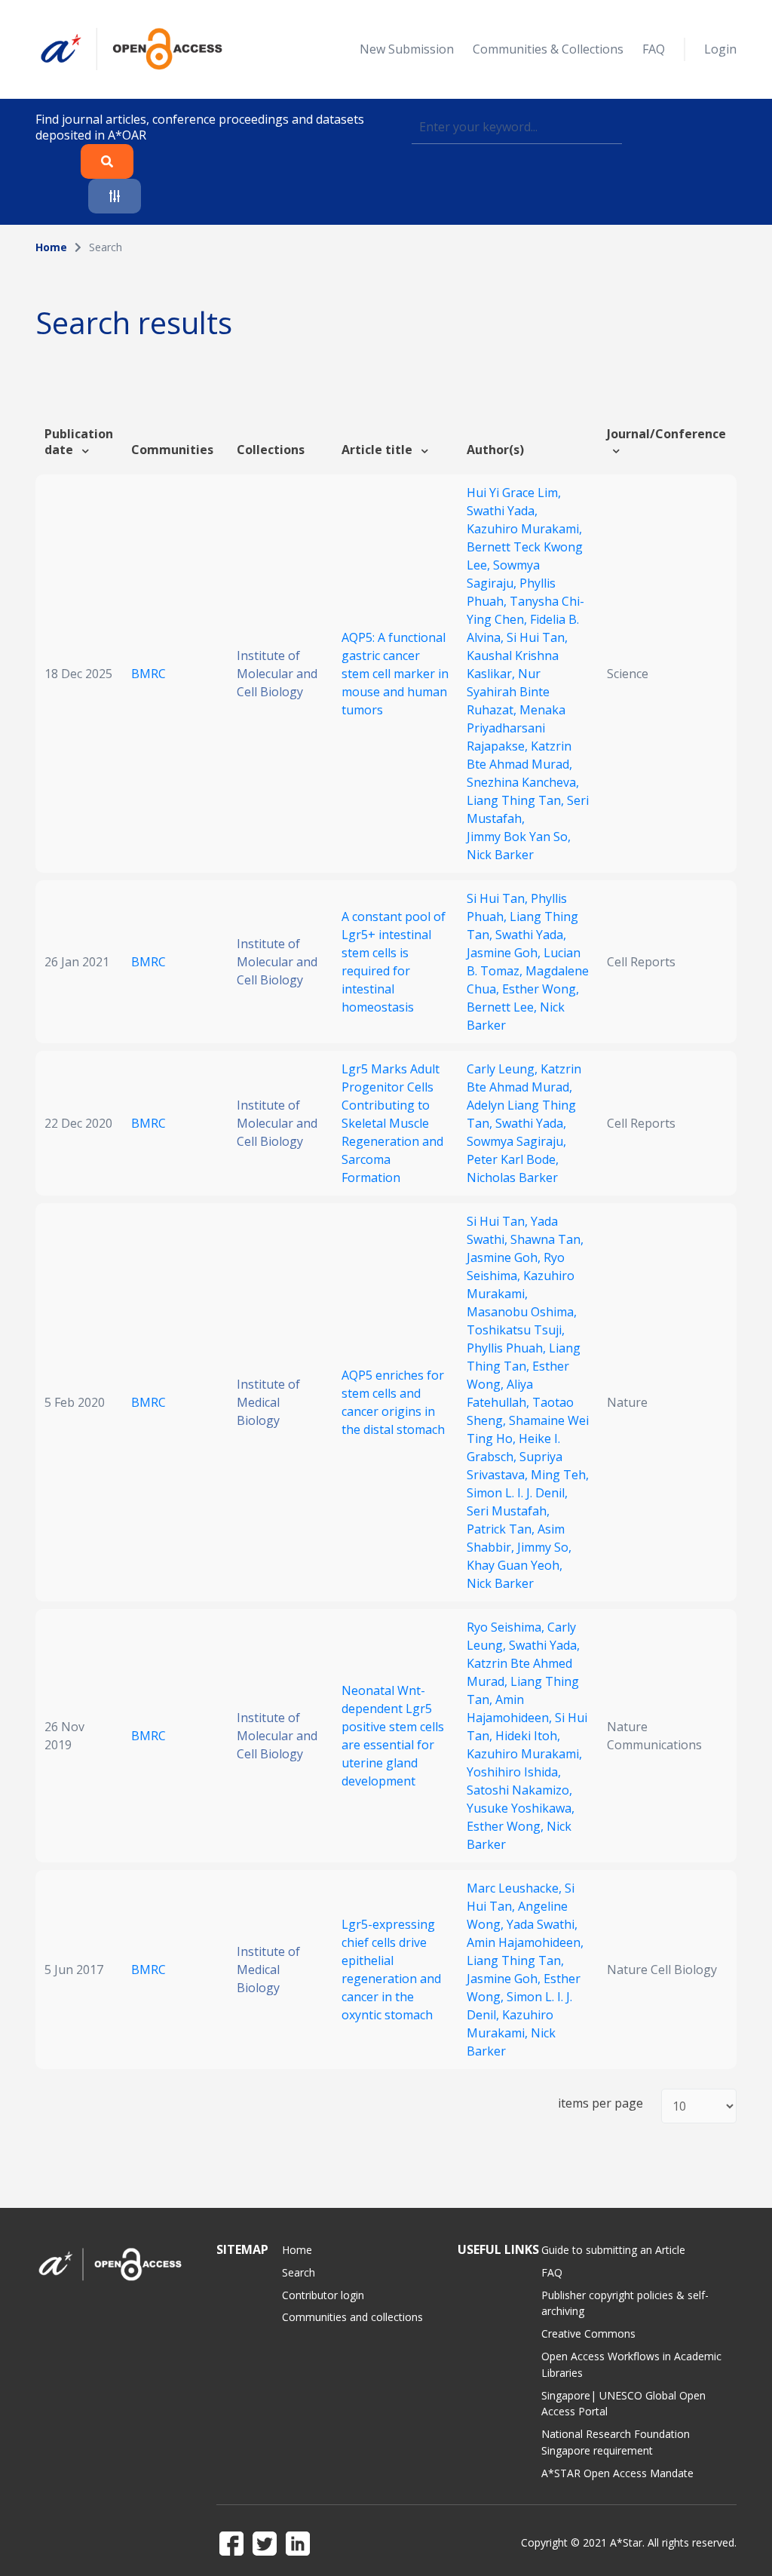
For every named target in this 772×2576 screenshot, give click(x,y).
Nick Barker (500, 855)
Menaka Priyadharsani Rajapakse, (516, 728)
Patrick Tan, (502, 1529)
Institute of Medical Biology (268, 1402)
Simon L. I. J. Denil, (517, 1493)
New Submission (407, 49)
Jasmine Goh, (505, 953)
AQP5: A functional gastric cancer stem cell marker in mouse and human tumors (395, 674)
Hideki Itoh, (528, 1736)
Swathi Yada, (502, 511)
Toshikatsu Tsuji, (516, 1330)
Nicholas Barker (512, 1177)
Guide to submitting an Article (613, 2250)
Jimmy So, (544, 1547)
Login (720, 49)
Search (299, 2272)
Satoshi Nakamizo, (519, 1790)
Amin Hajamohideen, (525, 1942)
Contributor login (323, 2295)
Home (51, 247)
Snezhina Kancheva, (523, 782)
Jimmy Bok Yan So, (519, 837)
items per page (600, 2103)
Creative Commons (588, 2333)
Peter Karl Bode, (513, 1159)
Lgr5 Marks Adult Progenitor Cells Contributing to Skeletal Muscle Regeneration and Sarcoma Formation (392, 1123)
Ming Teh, (560, 1475)
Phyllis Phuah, (508, 1348)
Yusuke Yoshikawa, (521, 1808)
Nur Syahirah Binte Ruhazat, (508, 692)
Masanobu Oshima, (522, 1312)
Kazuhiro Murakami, (524, 529)
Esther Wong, (541, 989)
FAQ (654, 49)
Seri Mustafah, (508, 1511)
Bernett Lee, (503, 1007)
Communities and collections (352, 2317)
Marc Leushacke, (516, 1888)
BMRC (149, 674)
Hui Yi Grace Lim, (514, 493)
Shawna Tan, (547, 1239)
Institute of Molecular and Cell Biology (277, 674)
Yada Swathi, (542, 1924)
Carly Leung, (504, 1069)
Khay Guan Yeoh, (515, 1565)
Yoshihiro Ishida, (514, 1772)
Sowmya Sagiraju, (516, 1141)
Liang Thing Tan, (517, 800)
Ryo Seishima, (507, 1627)
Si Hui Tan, (537, 637)
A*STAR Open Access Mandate (617, 2473)
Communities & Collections (548, 49)
